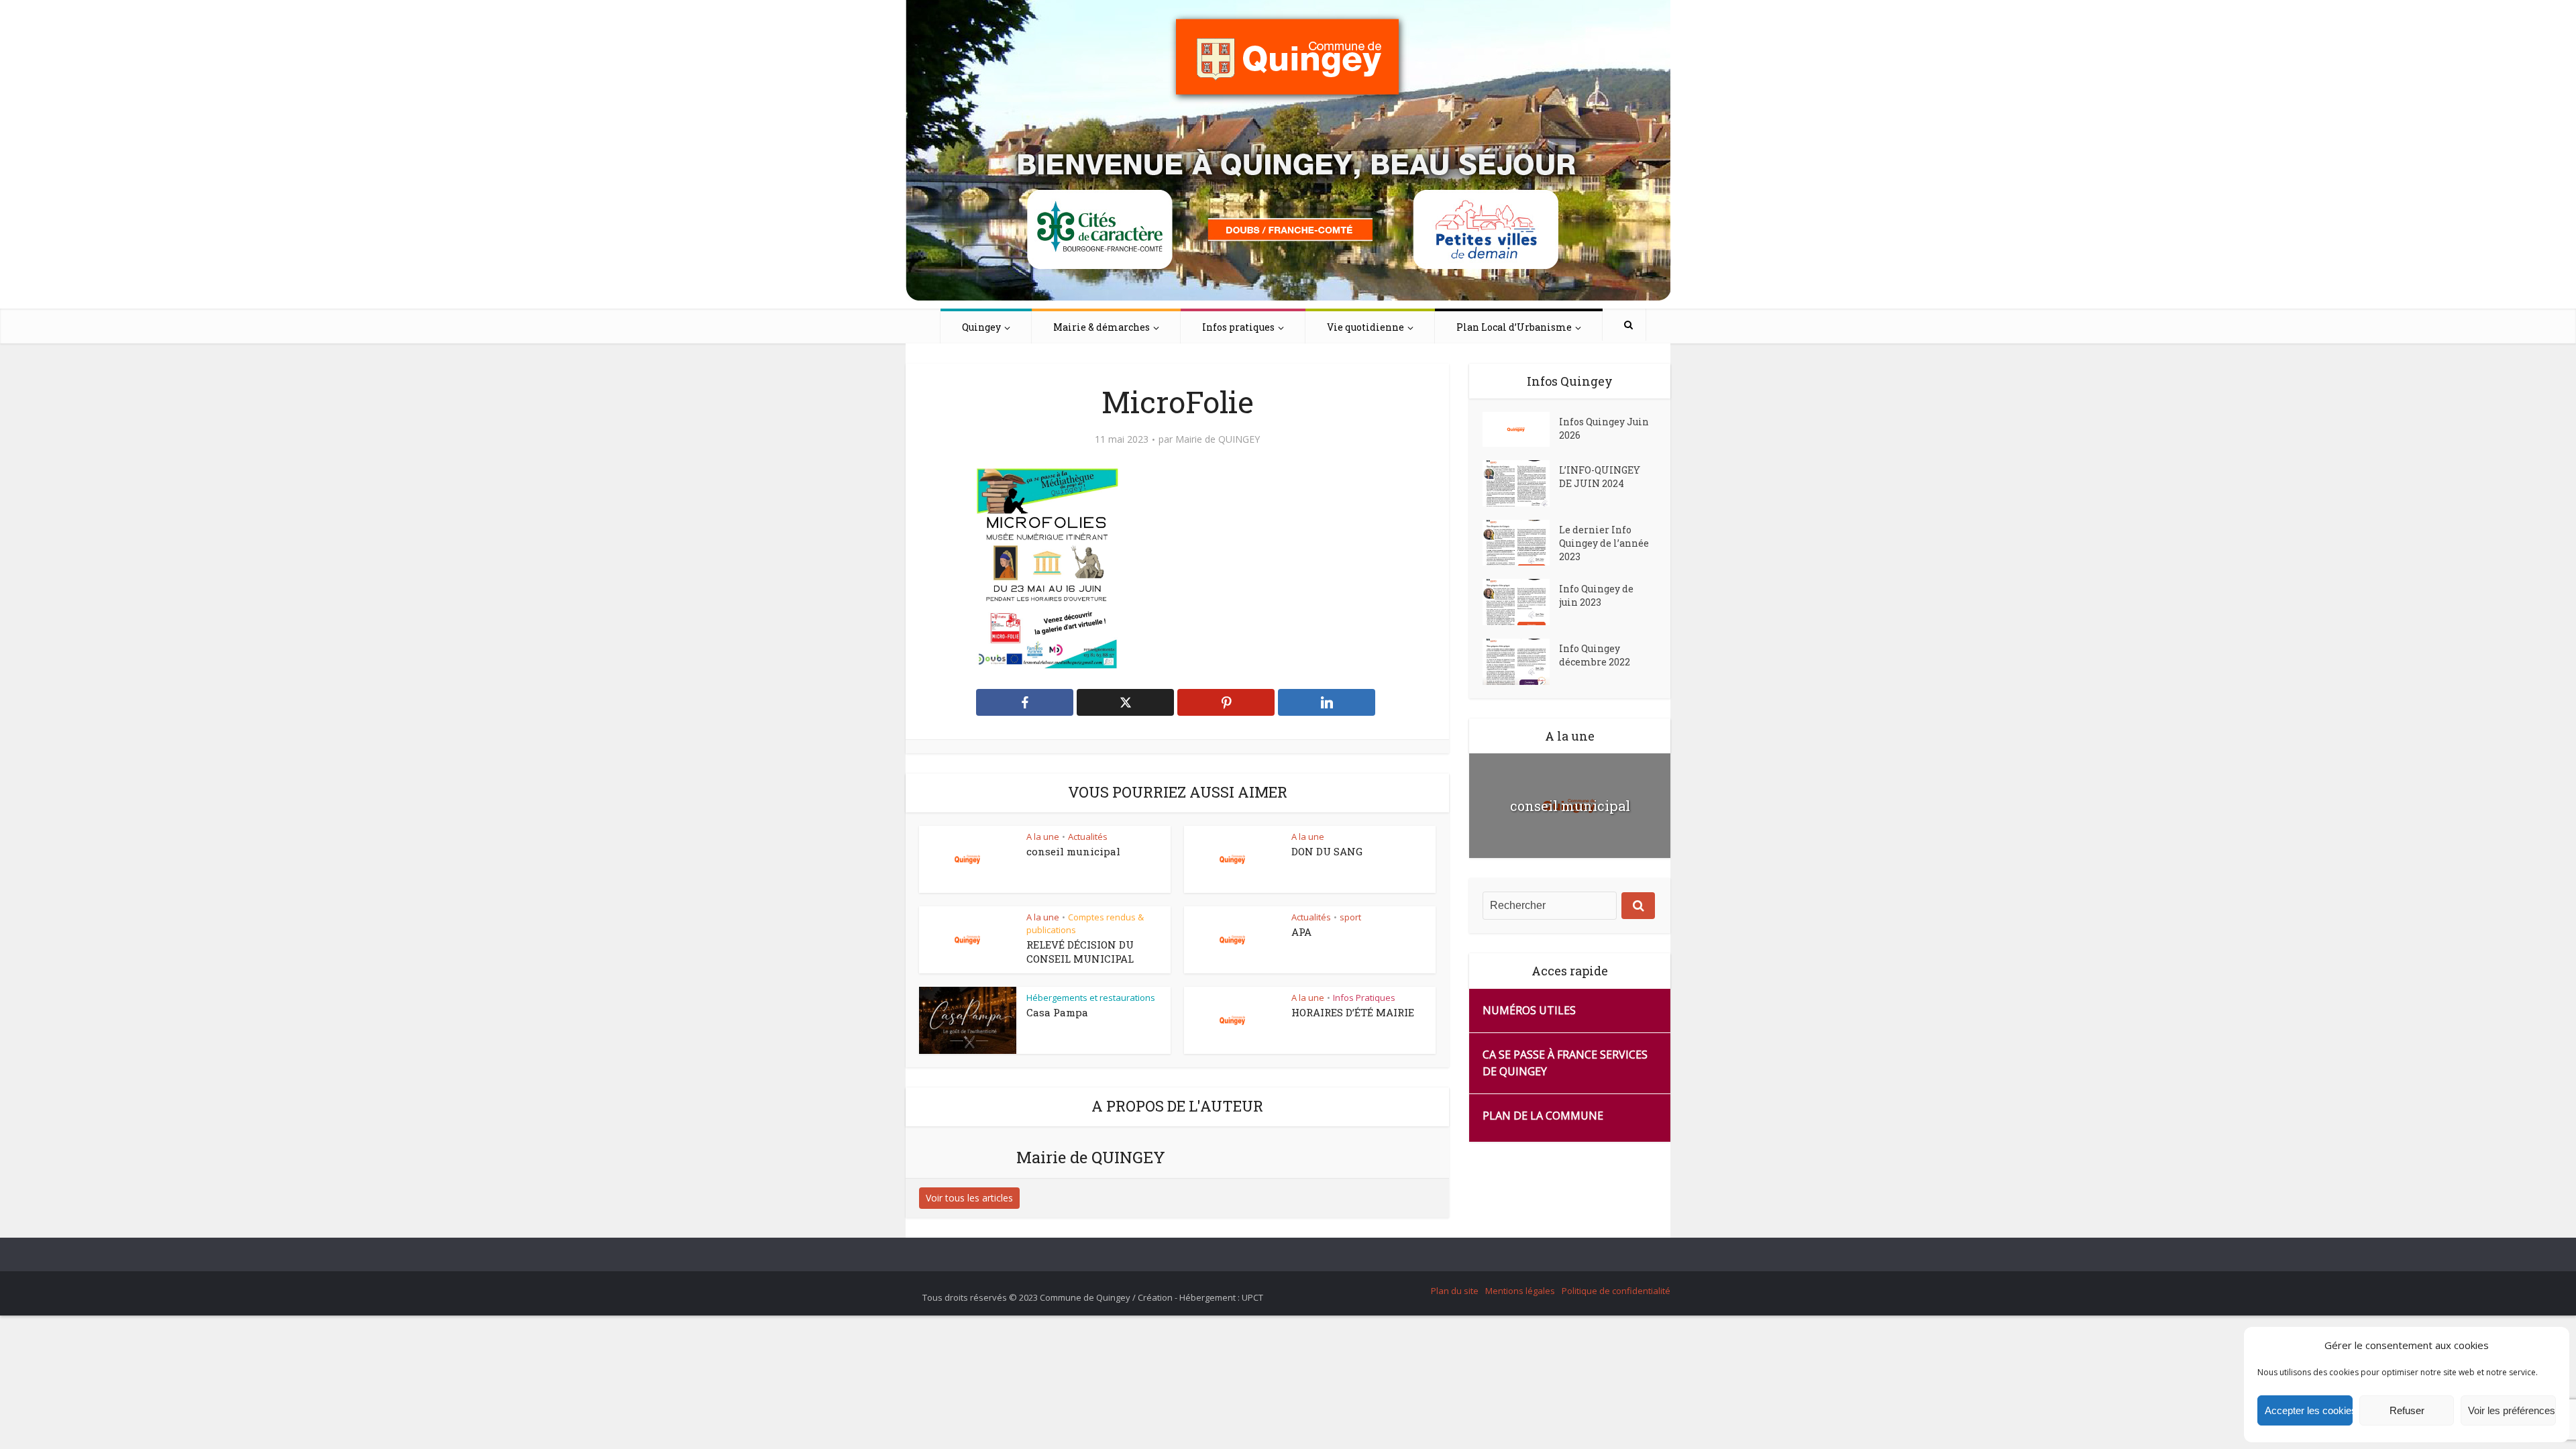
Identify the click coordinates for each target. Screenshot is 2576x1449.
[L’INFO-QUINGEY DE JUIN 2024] (1521, 483)
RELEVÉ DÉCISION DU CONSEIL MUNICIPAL (1080, 951)
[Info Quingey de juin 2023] (1521, 602)
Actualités (1088, 837)
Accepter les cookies (2309, 1410)
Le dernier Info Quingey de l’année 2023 (1604, 543)
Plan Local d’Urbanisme (1514, 327)
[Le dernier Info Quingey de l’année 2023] (1521, 543)
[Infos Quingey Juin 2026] (1521, 429)
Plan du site (1455, 1291)
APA (1301, 932)
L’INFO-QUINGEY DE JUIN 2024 (1600, 477)
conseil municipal (1073, 851)
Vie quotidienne (1365, 327)
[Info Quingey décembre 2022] (1521, 662)
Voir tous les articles (969, 1198)
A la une (1043, 837)
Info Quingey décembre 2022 (1595, 655)
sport (1350, 917)
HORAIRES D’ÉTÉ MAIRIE (1353, 1012)
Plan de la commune (1543, 1116)
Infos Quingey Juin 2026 (1604, 428)
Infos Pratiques (1364, 998)
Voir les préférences (2512, 1410)
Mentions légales (1520, 1291)
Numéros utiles (1529, 1010)
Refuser (2407, 1410)
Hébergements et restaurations (1091, 998)
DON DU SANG (1327, 851)
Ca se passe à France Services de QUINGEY (1565, 1063)
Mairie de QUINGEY (1218, 439)
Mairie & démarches (1102, 327)
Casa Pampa (1057, 1012)
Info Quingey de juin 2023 (1596, 595)
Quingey (981, 327)
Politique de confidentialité (1616, 1291)
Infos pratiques (1238, 327)
